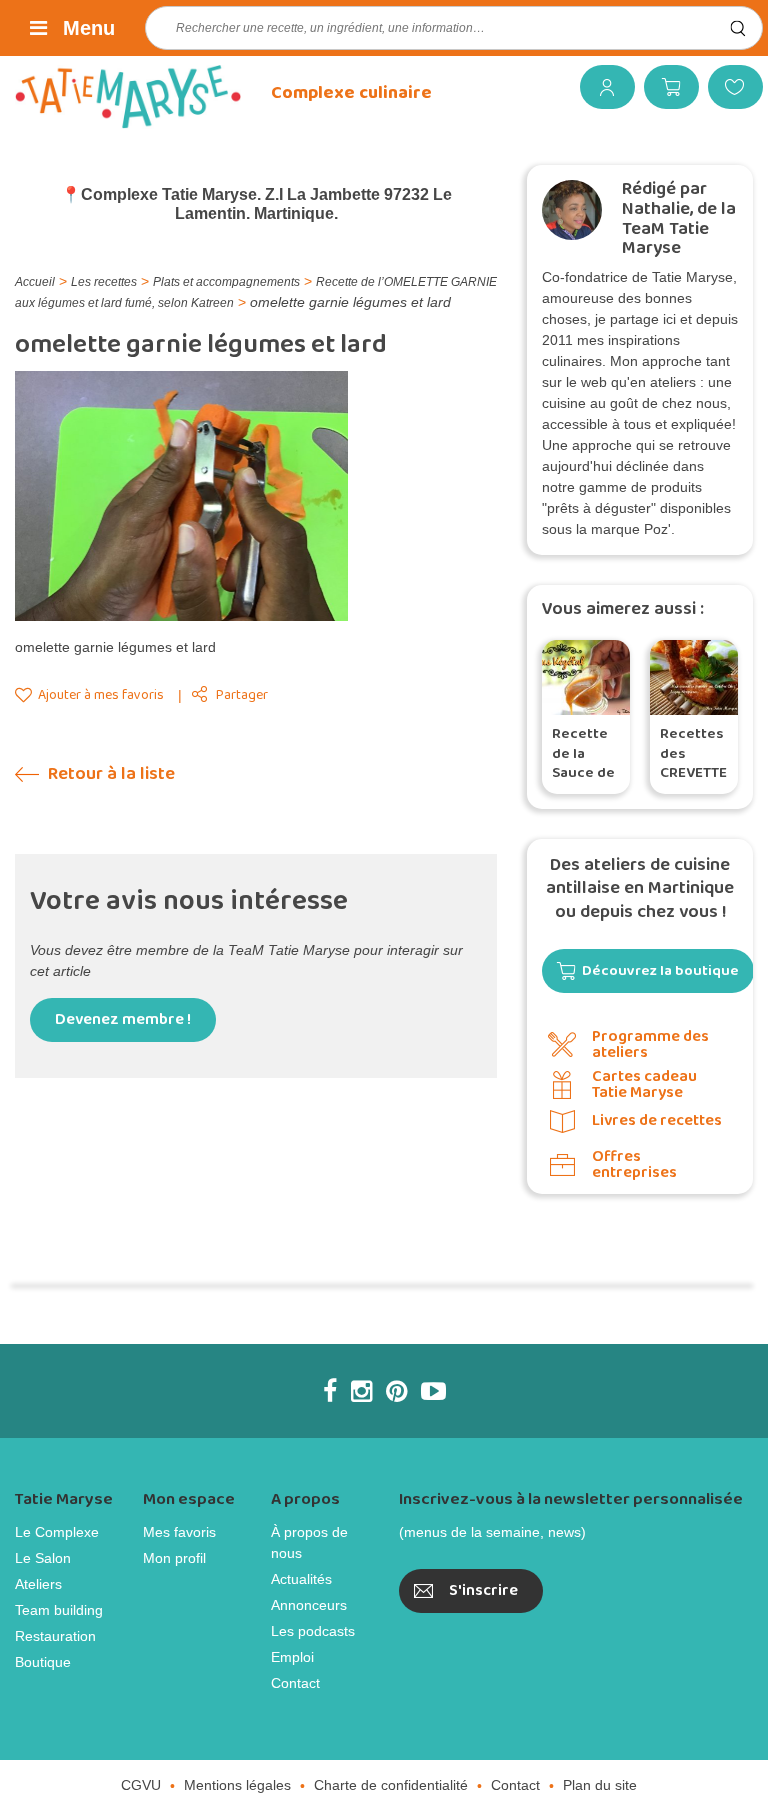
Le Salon (43, 1558)
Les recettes (104, 282)
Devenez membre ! (123, 1019)
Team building (59, 1610)
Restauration (55, 1636)
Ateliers (38, 1584)
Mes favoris (728, 86)
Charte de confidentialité (391, 1785)
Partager (242, 695)
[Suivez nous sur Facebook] (330, 1391)
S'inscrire (483, 1590)
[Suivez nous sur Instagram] (361, 1391)
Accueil (35, 282)
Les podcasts (313, 1631)
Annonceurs (309, 1605)
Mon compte (600, 86)
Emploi (292, 1657)
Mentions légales (237, 1785)
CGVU (141, 1785)
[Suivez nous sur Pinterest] (396, 1391)
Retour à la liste (109, 774)
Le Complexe (57, 1532)
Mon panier (664, 86)
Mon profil (174, 1558)
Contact (295, 1683)
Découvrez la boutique (660, 971)
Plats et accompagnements (226, 282)
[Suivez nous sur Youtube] (433, 1391)
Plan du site (600, 1785)
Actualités (301, 1579)
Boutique (43, 1662)
